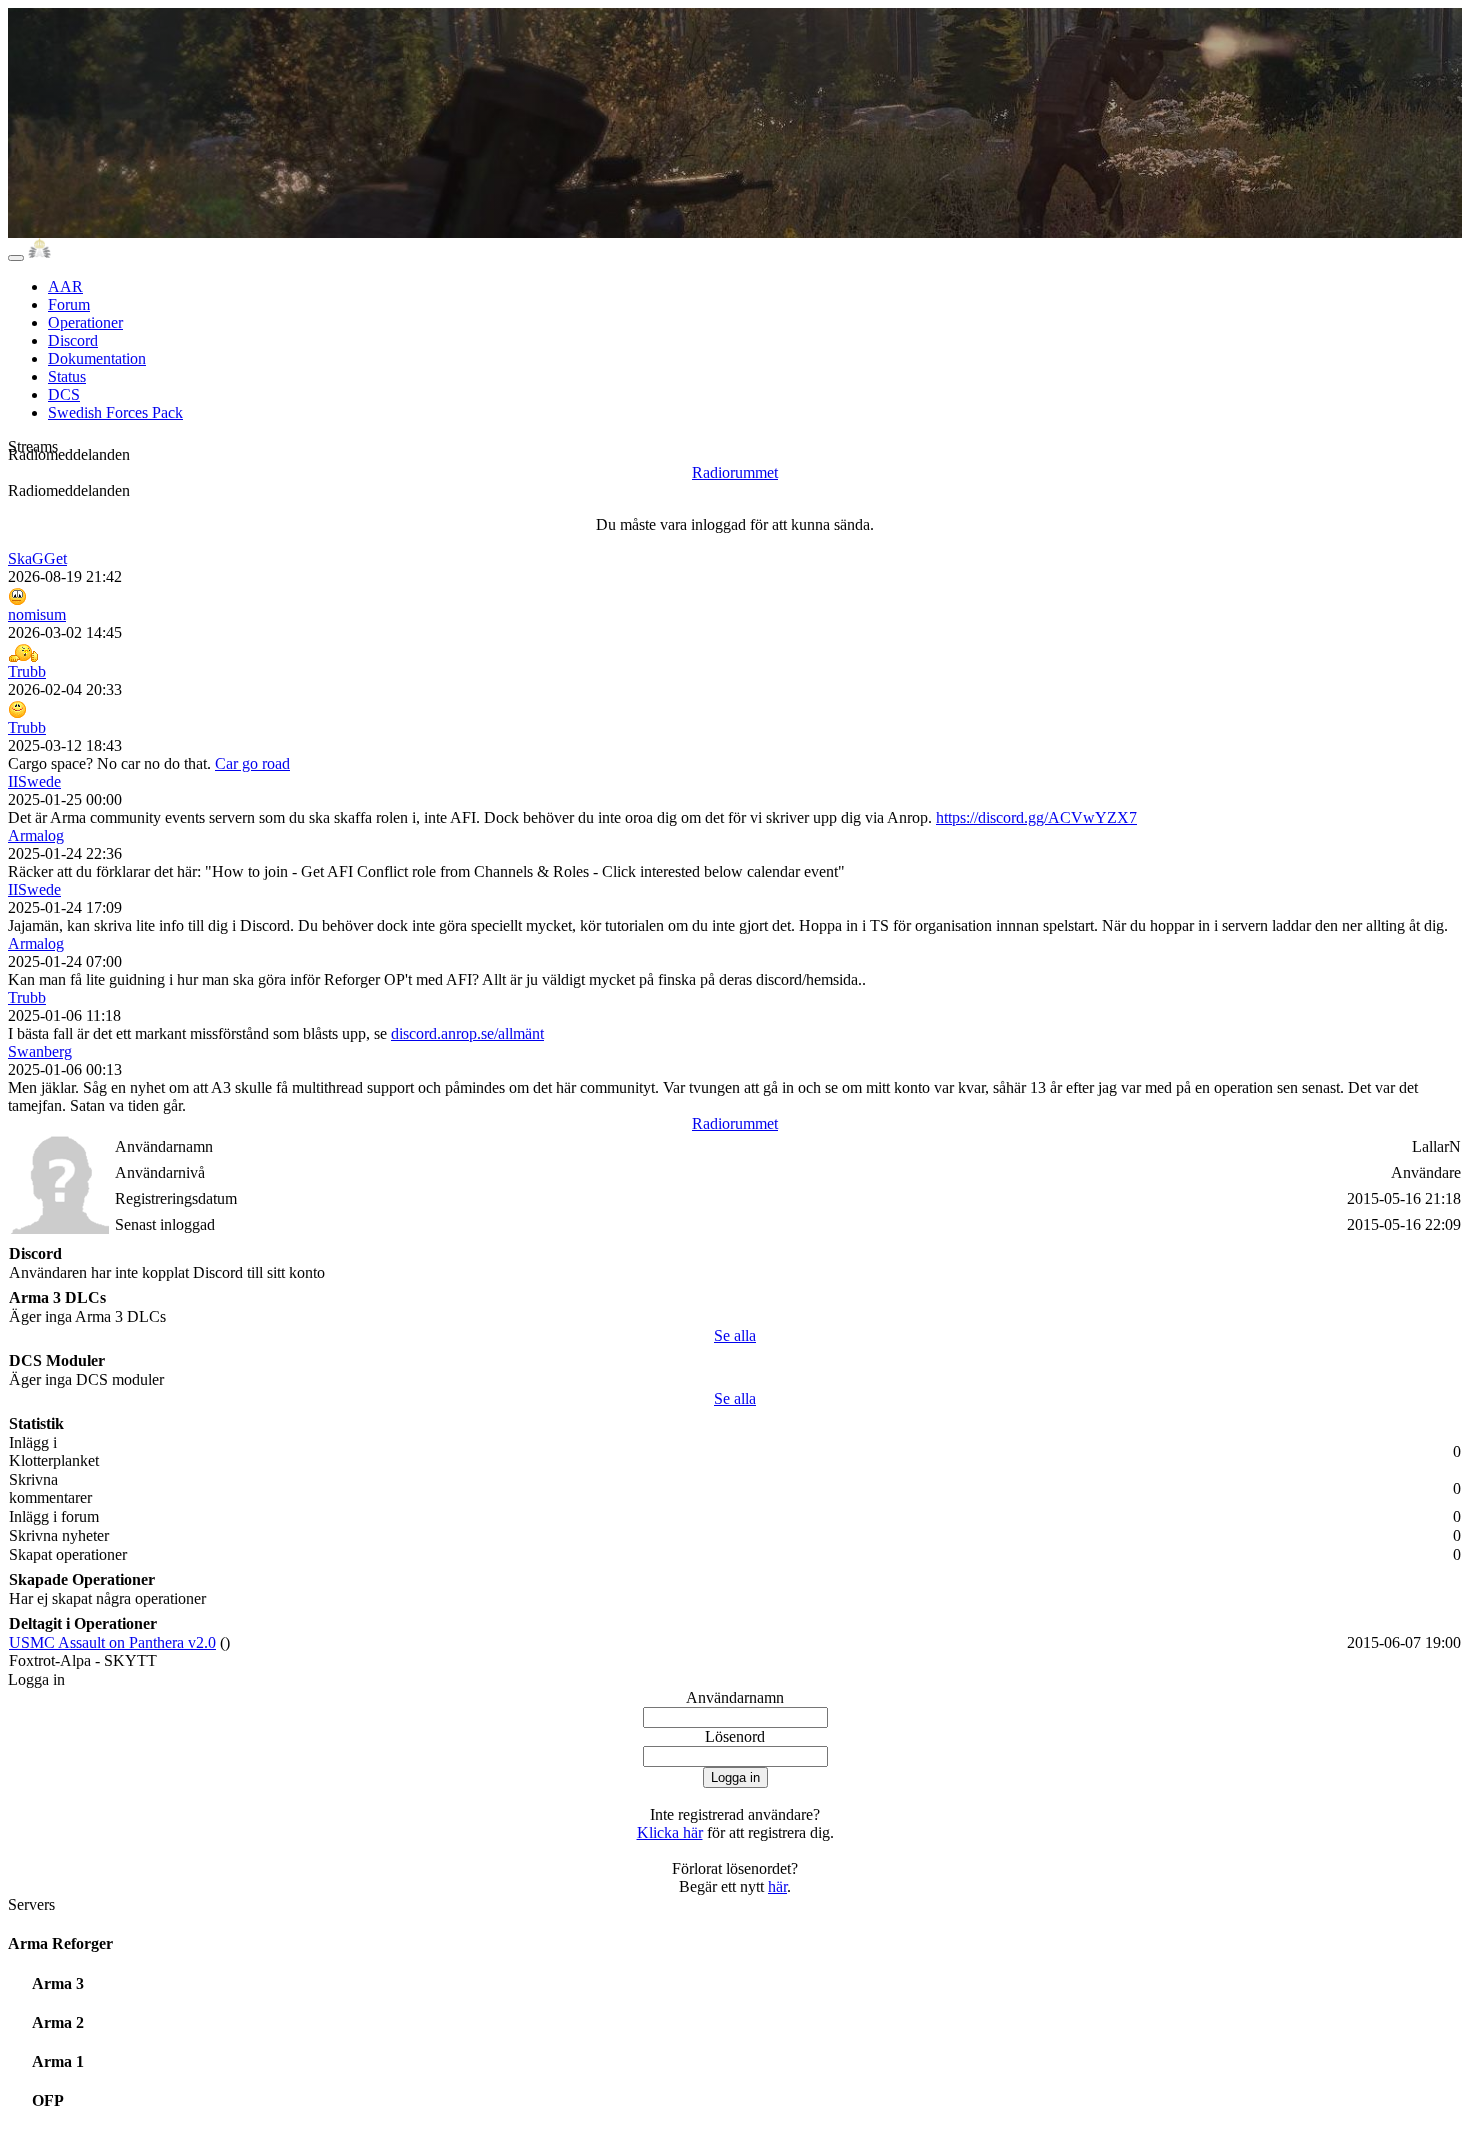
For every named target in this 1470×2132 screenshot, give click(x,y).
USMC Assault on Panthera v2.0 (112, 1642)
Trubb (27, 671)
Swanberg (40, 1051)
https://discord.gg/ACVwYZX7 (1036, 817)
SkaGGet (37, 558)
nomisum (37, 614)
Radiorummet (735, 472)
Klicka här (670, 1832)
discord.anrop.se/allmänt (467, 1033)
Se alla (735, 1335)
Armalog (36, 835)
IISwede (34, 781)
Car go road (252, 763)
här (777, 1886)
